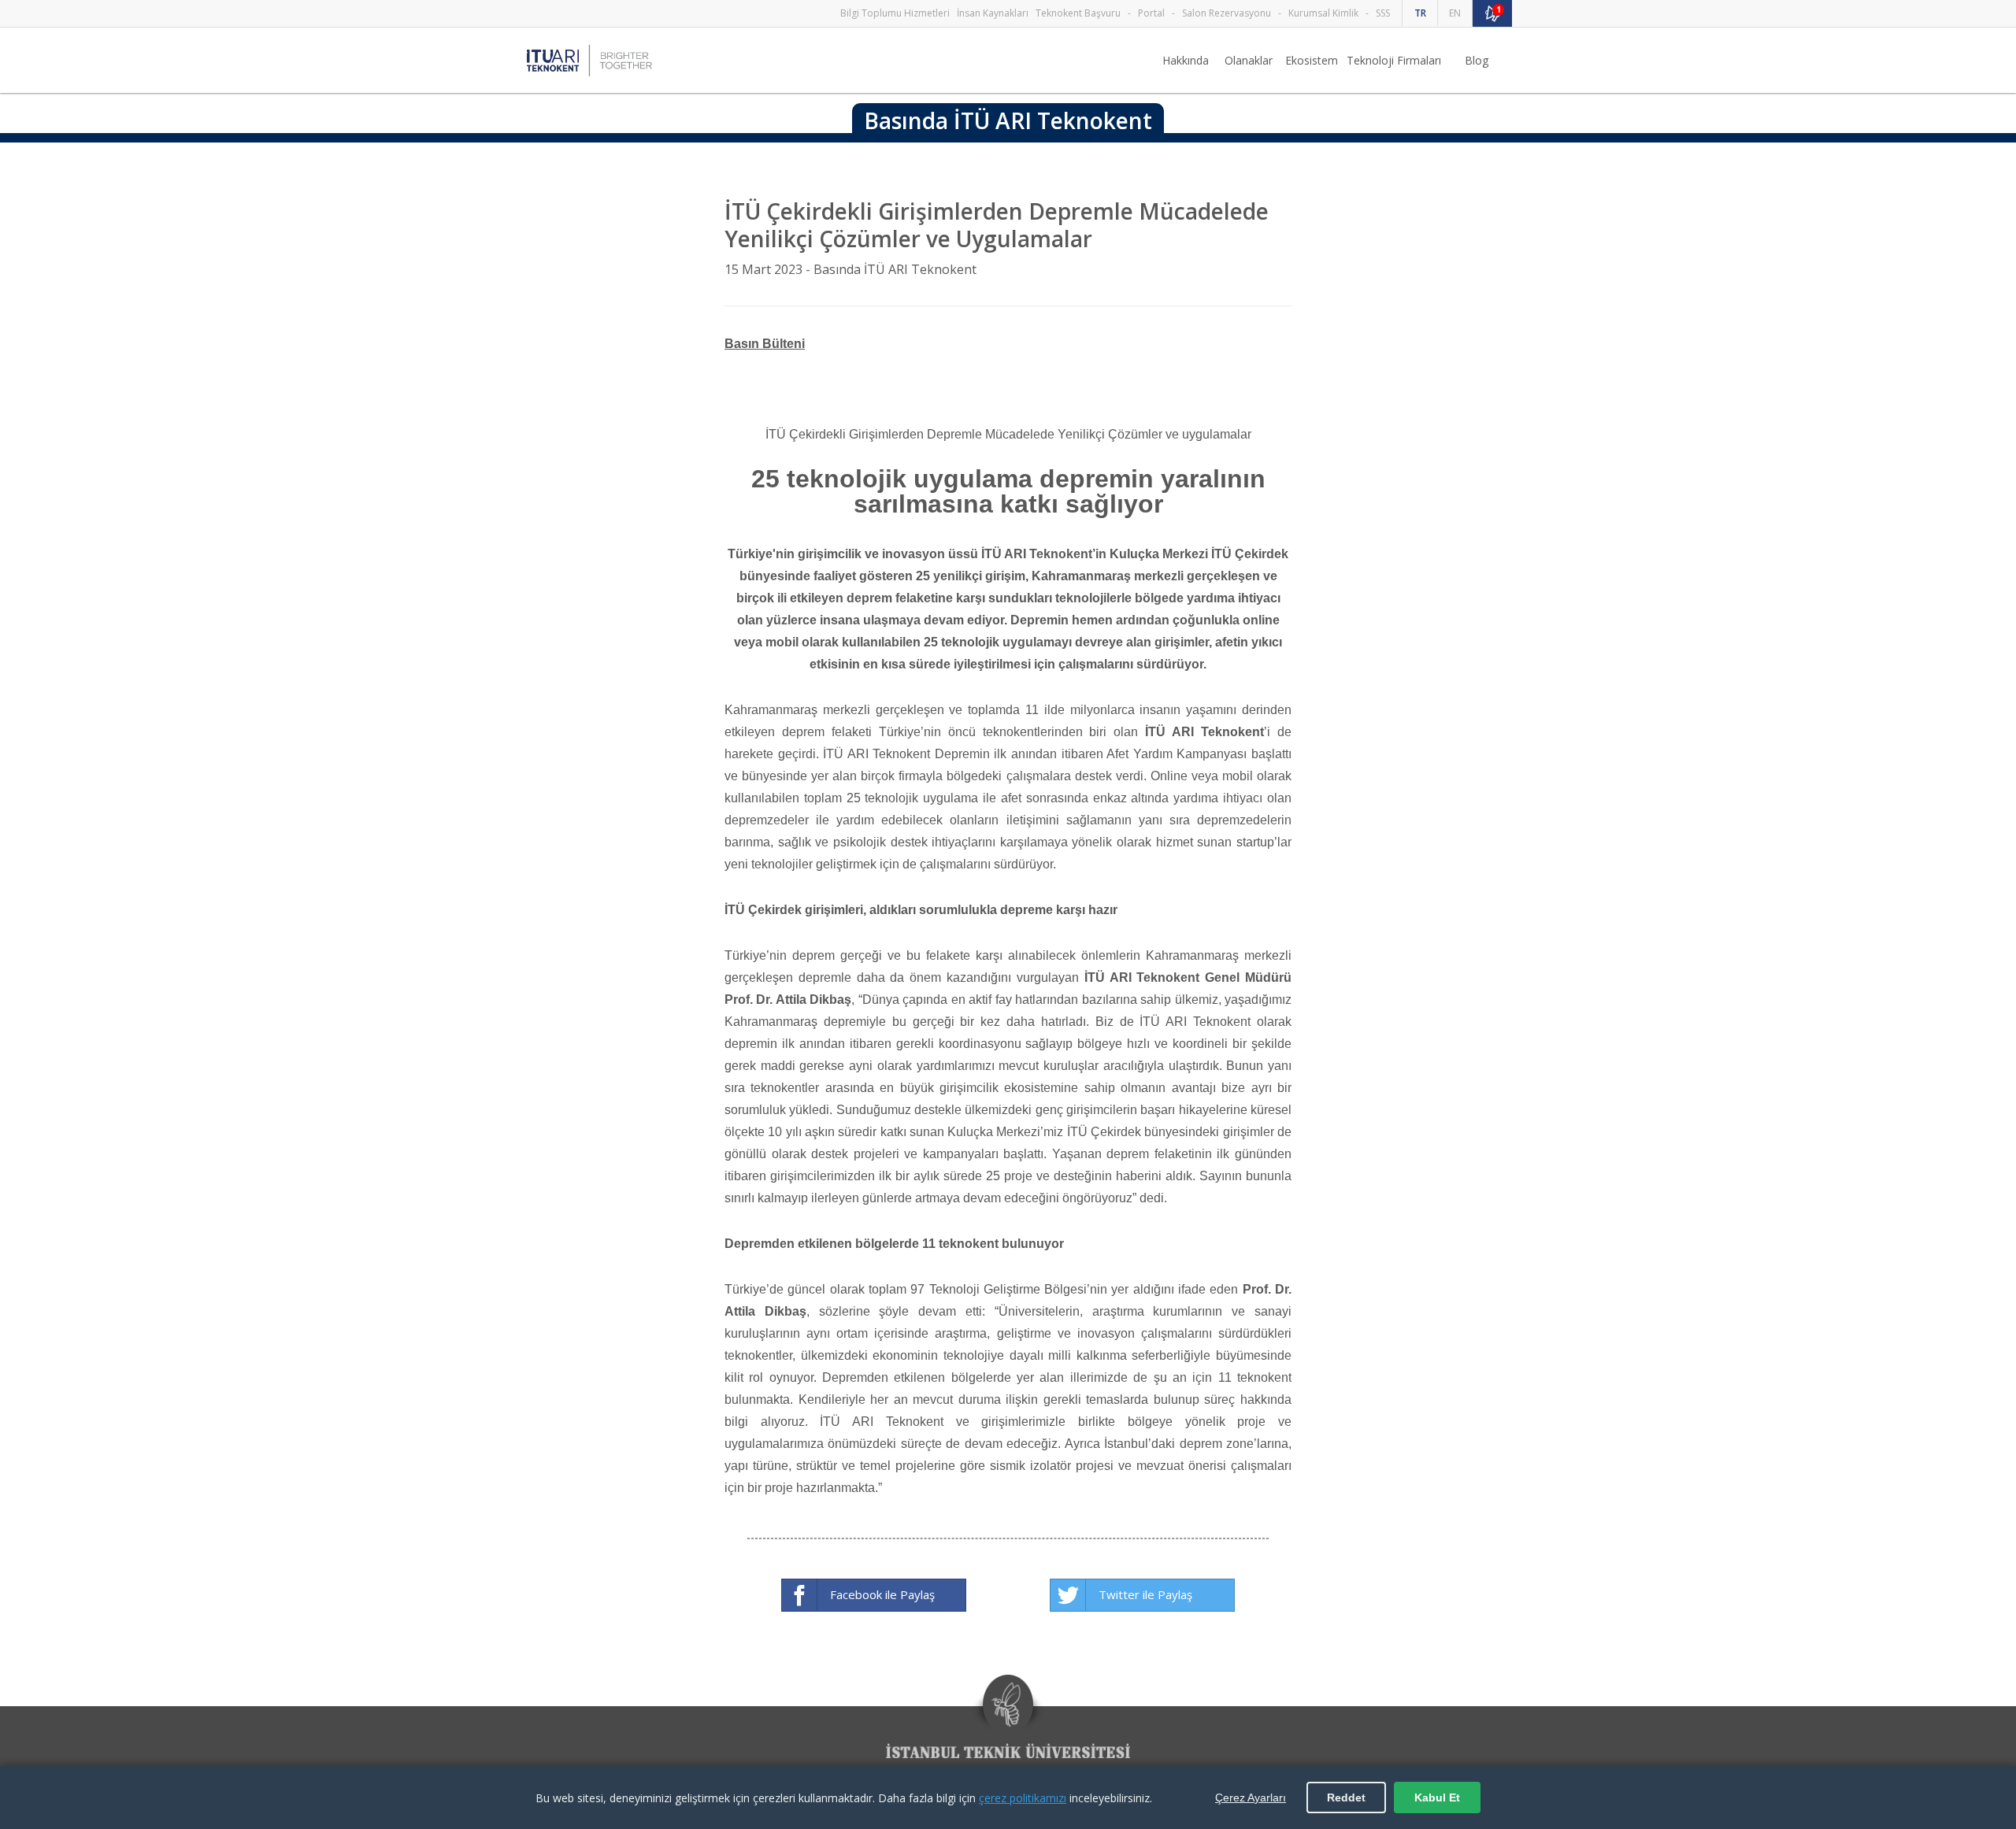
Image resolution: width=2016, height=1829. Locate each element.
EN (1455, 13)
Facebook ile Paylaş (882, 1594)
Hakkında (1186, 60)
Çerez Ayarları (1251, 1798)
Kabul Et (1437, 1798)
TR (1420, 13)
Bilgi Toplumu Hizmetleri (895, 13)
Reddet (1346, 1798)
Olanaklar (1249, 60)
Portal (1151, 13)
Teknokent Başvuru (1078, 13)
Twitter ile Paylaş (1145, 1594)
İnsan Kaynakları (993, 13)
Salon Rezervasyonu (1227, 13)
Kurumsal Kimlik (1323, 13)
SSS (1383, 13)
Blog (1477, 60)
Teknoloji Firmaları (1394, 60)
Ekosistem (1312, 60)
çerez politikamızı (1023, 1798)
